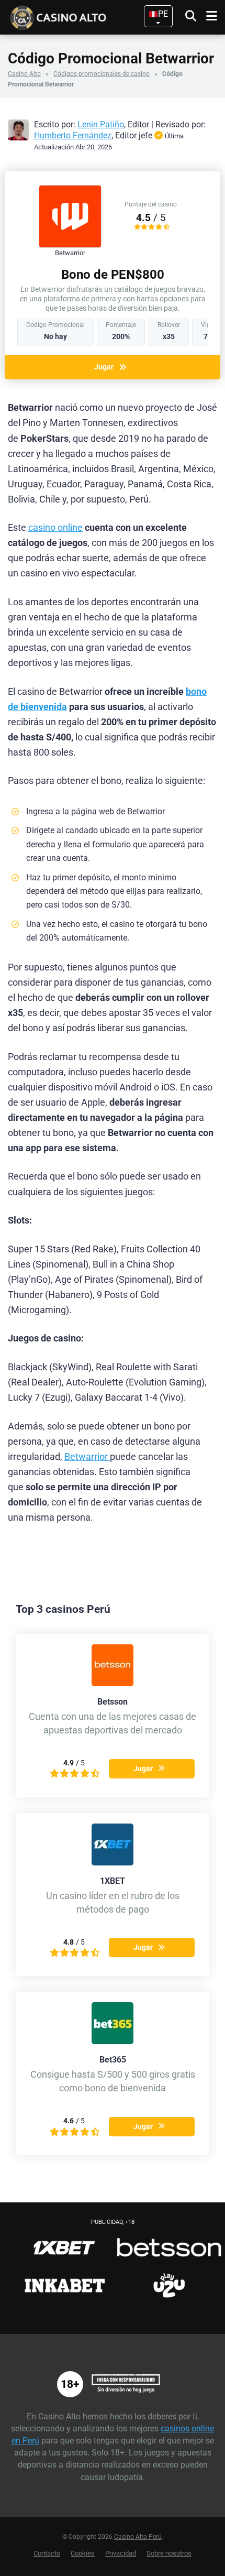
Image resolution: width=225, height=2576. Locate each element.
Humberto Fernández (73, 135)
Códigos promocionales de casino (102, 74)
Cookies (83, 2553)
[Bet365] (113, 2041)
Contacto (47, 2553)
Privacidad (121, 2553)
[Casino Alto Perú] (75, 17)
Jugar (104, 367)
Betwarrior (87, 1457)
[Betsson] (113, 1683)
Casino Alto (24, 74)
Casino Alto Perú (138, 2537)
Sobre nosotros (169, 2553)
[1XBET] (113, 1863)
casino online (55, 528)
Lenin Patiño (101, 124)
